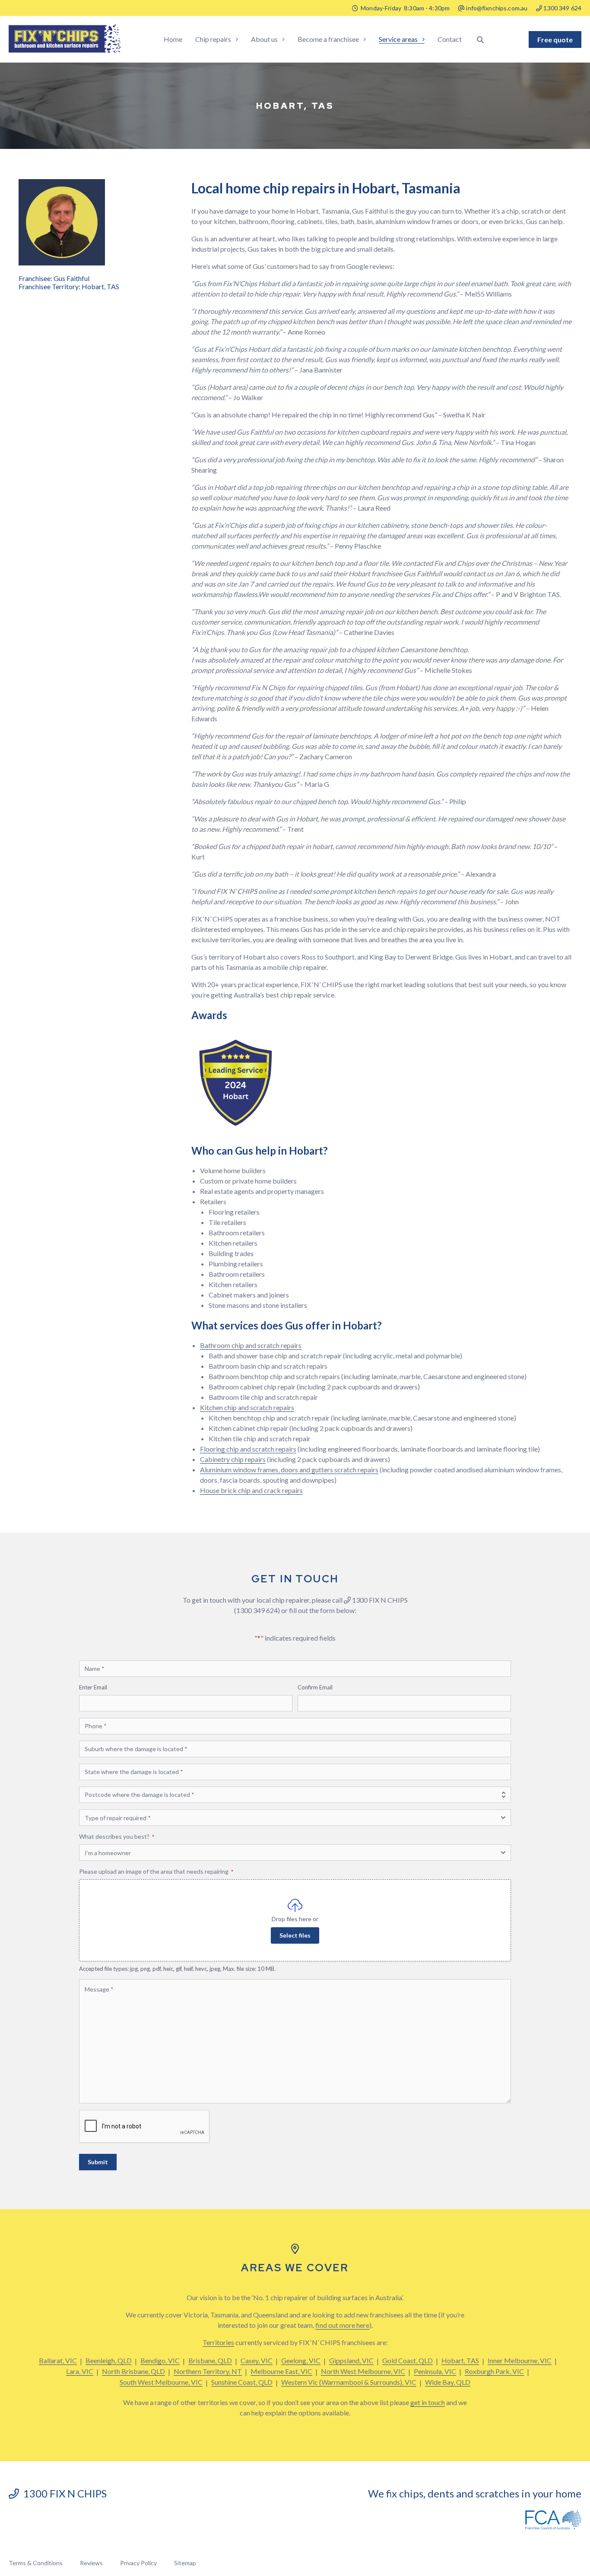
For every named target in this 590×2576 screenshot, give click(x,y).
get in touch (428, 2402)
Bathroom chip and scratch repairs (251, 1345)
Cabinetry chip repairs (233, 1459)
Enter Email (93, 1687)
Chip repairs (213, 39)
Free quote (555, 39)
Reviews (91, 2563)
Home (173, 39)
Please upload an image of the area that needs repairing (156, 1871)
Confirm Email (315, 1687)
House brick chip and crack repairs (251, 1490)
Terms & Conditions (36, 2563)
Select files (295, 1935)
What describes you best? (117, 1836)
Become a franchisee (328, 39)
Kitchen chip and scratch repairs (247, 1407)
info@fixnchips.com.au (497, 8)
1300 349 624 (562, 8)
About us (264, 39)
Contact (450, 39)
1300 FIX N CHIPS (63, 2493)
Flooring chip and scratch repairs (248, 1449)
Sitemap (185, 2563)
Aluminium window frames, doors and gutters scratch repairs (289, 1470)
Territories (218, 2342)
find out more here (342, 2325)
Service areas (398, 39)
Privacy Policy (138, 2563)
